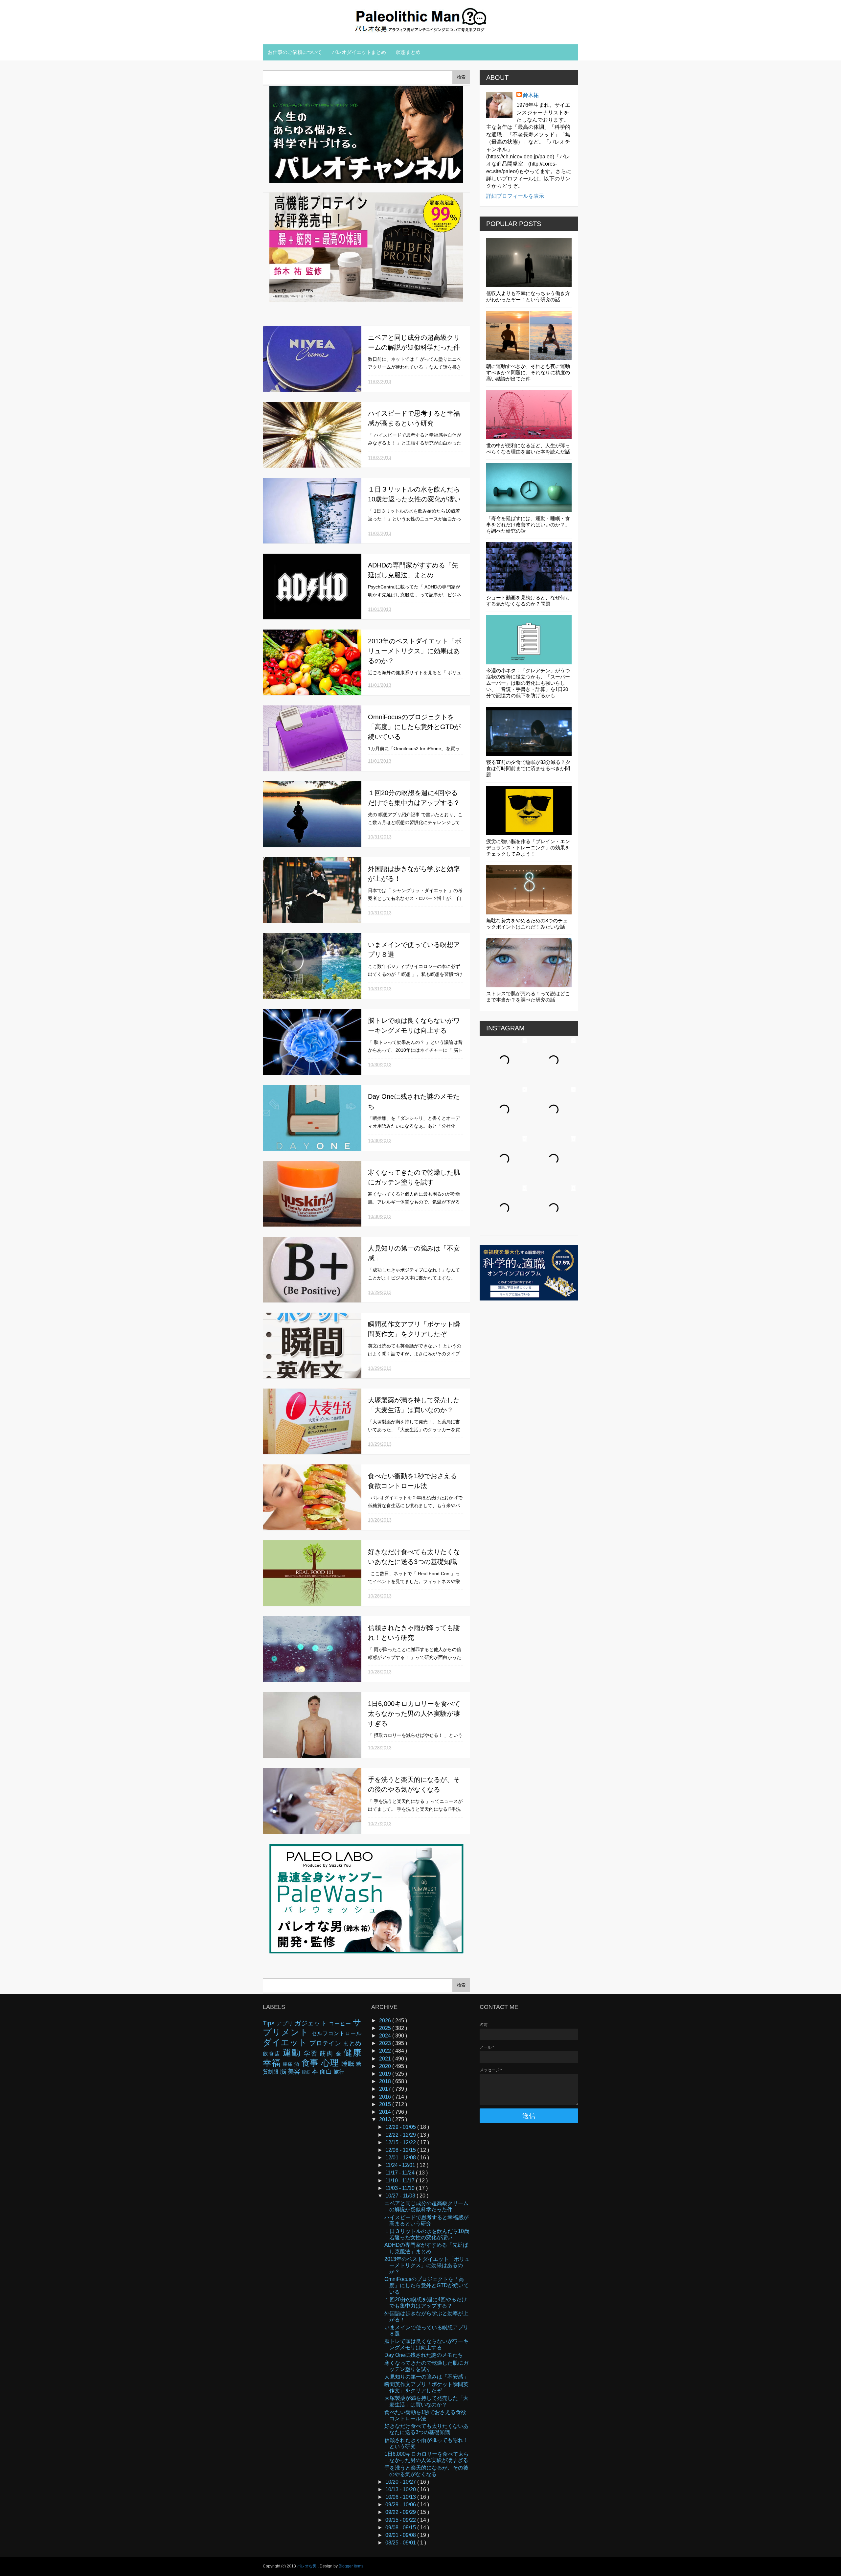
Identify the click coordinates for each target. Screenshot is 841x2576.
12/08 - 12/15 (401, 2150)
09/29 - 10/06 (401, 2505)
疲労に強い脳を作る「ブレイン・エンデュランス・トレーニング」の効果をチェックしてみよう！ (528, 848)
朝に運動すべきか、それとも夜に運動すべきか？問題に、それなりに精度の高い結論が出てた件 (528, 372)
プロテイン (326, 2043)
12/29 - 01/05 (401, 2127)
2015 (386, 2104)
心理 (331, 2063)
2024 (386, 2036)
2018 (386, 2081)
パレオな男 (307, 2566)
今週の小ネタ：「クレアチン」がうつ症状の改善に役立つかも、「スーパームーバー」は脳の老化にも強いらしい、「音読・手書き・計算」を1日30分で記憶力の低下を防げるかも (528, 683)
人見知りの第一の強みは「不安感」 (426, 2377)
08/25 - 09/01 (401, 2543)
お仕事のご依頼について (295, 52)
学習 (312, 2053)
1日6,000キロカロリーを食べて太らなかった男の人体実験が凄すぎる (414, 1713)
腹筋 (307, 2072)
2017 (386, 2089)
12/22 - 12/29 (401, 2135)
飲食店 (273, 2054)
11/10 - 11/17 (401, 2181)
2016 (386, 2097)
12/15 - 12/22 (401, 2142)
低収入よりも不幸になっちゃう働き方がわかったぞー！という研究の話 (528, 296)
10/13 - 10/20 (401, 2489)
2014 (386, 2112)
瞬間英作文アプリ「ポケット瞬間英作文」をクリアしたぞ (426, 2387)
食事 (311, 2063)
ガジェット (312, 2023)
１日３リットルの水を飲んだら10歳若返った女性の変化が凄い (427, 2234)
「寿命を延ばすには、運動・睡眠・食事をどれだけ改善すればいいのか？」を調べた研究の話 (528, 525)
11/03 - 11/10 (401, 2188)
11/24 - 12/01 (401, 2165)
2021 (386, 2059)
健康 (352, 2053)
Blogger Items (351, 2566)
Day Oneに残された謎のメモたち (424, 2355)
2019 (386, 2074)
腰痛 (288, 2064)
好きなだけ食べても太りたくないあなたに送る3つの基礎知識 (426, 2429)
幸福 (273, 2063)
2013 (386, 2119)
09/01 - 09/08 (401, 2535)
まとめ (352, 2043)
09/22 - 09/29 (401, 2512)
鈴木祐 (531, 95)
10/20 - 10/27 (401, 2482)
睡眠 (349, 2064)
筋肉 (328, 2053)
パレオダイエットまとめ (359, 52)
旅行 (339, 2072)
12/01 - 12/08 (401, 2158)
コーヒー (341, 2024)
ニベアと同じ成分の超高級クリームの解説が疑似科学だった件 (426, 2206)
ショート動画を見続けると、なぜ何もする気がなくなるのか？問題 (528, 601)
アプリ (286, 2024)
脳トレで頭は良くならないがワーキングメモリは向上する (426, 2344)
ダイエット (286, 2042)
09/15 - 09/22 (401, 2520)
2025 (386, 2028)
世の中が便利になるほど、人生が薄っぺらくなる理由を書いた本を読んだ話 (528, 448)
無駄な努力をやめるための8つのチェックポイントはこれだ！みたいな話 (527, 924)
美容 (295, 2071)
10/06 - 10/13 (401, 2497)
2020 (386, 2066)
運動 (293, 2053)
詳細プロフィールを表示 (515, 196)
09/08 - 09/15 (401, 2528)
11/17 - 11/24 (401, 2173)
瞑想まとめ (408, 52)
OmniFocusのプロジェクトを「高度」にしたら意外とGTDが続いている (414, 727)
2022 (386, 2051)
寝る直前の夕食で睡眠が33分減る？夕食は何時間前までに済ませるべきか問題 (528, 768)
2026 (386, 2021)
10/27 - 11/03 (401, 2196)
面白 (327, 2071)
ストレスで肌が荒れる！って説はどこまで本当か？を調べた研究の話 (528, 997)
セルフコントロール (336, 2033)
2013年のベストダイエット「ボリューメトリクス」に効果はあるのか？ (415, 651)
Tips (270, 2023)
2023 (386, 2043)
